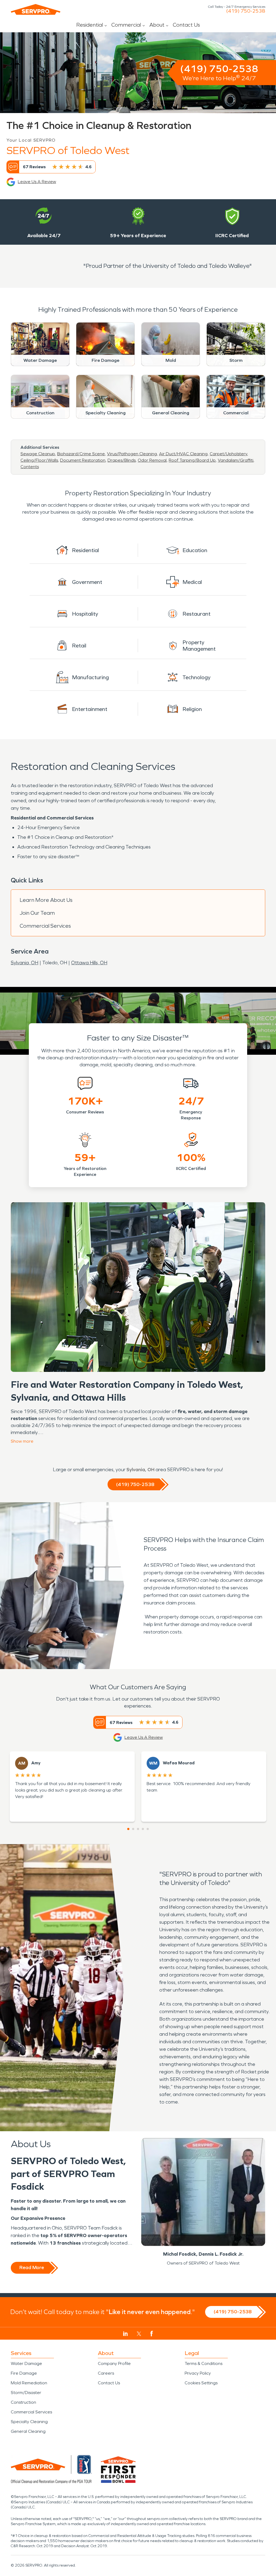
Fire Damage (24, 2373)
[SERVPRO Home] (36, 9)
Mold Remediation (29, 2383)
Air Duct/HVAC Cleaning (183, 454)
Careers (106, 2373)
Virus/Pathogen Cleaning (132, 454)
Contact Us (186, 25)
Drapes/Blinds (122, 460)
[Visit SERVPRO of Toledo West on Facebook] (152, 2334)
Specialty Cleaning (29, 2422)
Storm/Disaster (26, 2393)
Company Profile (114, 2363)
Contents (30, 467)
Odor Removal (152, 460)
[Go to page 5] (148, 1829)
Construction (23, 2402)
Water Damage (26, 2363)
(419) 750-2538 (246, 11)
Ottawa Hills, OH (89, 963)
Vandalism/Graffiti (236, 460)
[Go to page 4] (143, 1829)
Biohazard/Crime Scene (81, 454)
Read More (32, 2267)
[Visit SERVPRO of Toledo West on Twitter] (139, 2334)
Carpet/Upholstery (228, 454)
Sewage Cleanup (38, 454)
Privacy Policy (198, 2373)
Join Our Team (37, 913)
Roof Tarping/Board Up (192, 460)
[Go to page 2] (133, 1829)
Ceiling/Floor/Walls (39, 460)
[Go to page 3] (138, 1829)
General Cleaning (28, 2431)
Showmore (22, 1441)
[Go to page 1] (128, 1829)
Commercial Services (45, 926)
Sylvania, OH (25, 963)
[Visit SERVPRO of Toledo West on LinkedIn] (125, 2334)
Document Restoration (83, 460)
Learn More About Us (46, 900)
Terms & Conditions (203, 2363)
